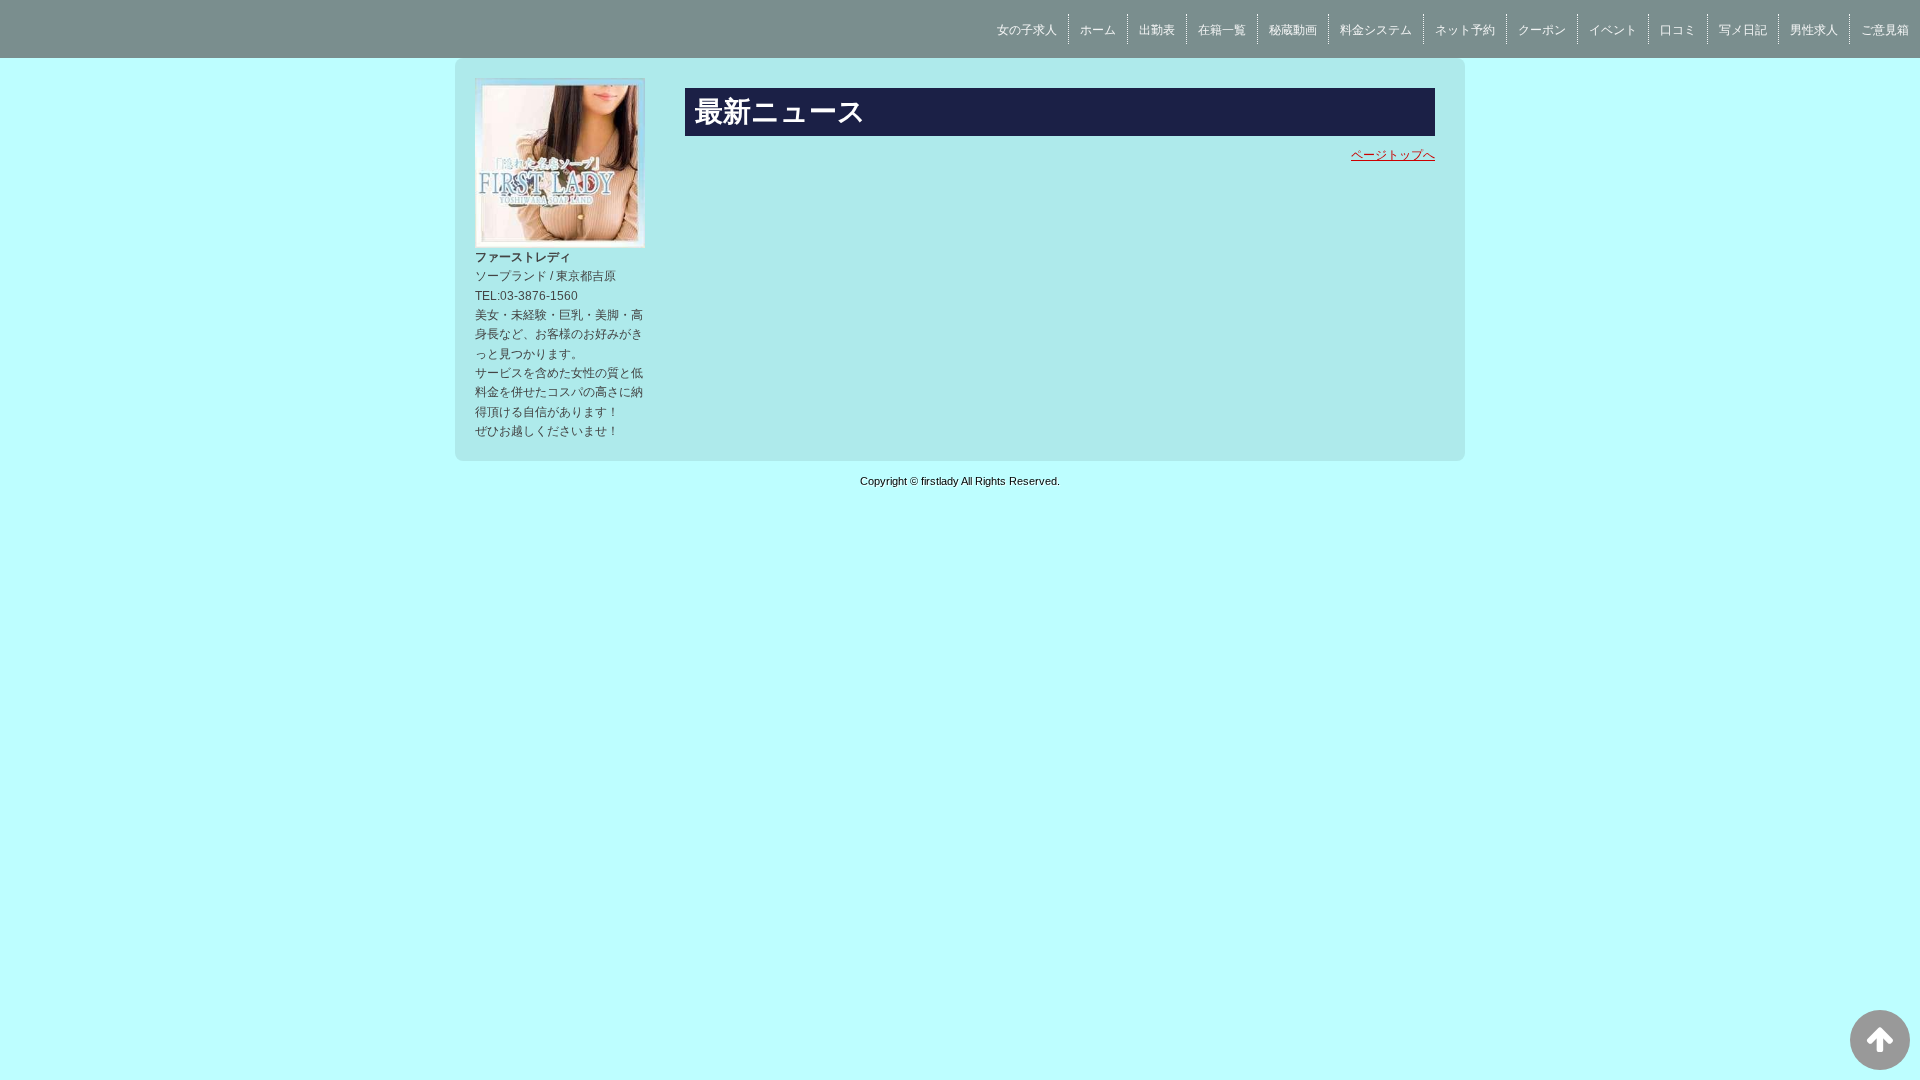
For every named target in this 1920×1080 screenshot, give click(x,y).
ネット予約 (1465, 30)
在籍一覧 (1222, 30)
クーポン (1542, 30)
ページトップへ (1393, 155)
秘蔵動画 (1293, 30)
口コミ (1678, 30)
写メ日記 (1743, 30)
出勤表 (1157, 30)
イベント (1613, 30)
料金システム (1376, 30)
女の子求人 (1027, 30)
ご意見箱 (1885, 30)
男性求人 (1814, 30)
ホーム (1098, 30)
